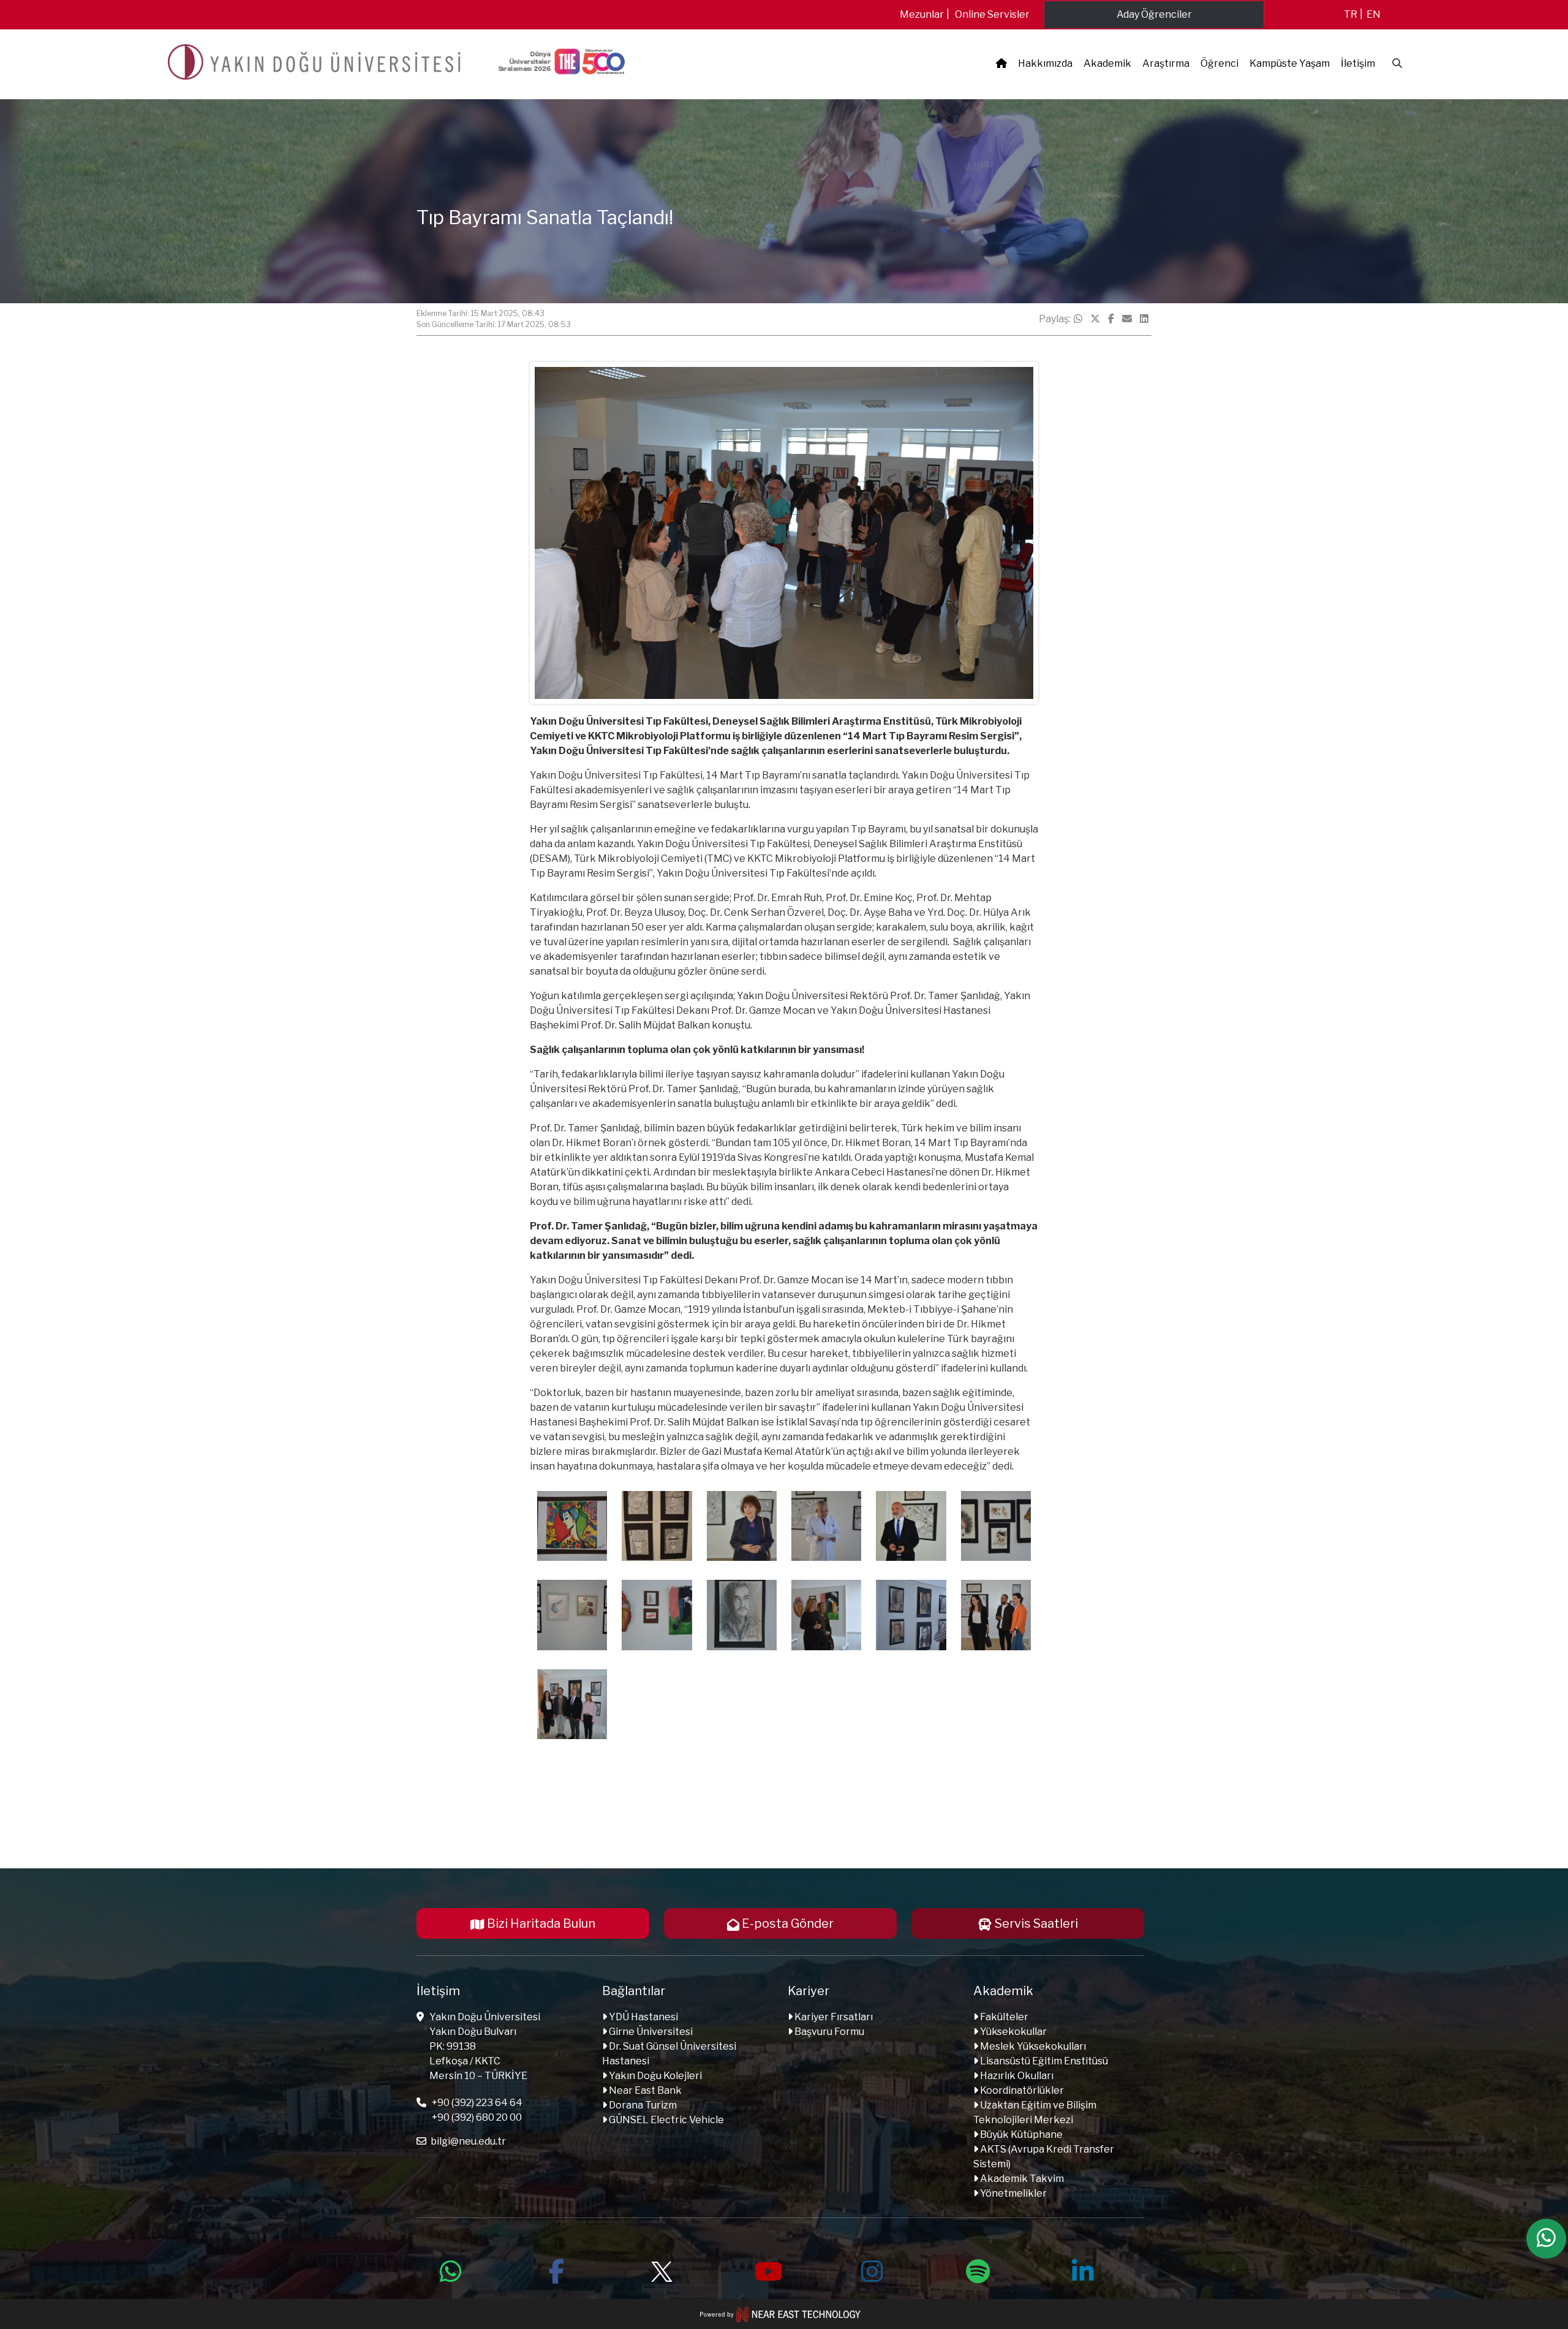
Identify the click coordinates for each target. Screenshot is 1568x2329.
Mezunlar (922, 14)
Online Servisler (992, 14)
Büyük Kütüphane (1020, 2135)
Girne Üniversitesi (650, 2032)
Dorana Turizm (642, 2105)
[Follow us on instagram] (872, 2270)
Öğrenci (1219, 63)
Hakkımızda (1045, 63)
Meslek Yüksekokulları (1032, 2046)
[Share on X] (1095, 319)
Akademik (1107, 63)
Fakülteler (1003, 2017)
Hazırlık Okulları (1016, 2076)
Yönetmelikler (1012, 2193)
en (1374, 14)
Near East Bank (644, 2090)
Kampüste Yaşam (1290, 63)
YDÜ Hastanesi (643, 2017)
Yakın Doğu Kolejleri (654, 2076)
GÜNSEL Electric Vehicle (665, 2120)
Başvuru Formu (828, 2032)
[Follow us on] (661, 2270)
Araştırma (1166, 63)
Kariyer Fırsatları (833, 2017)
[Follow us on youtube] (767, 2270)
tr (1351, 14)
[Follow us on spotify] (978, 2270)
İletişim (1358, 63)
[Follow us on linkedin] (1083, 2270)
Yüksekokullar (1012, 2032)
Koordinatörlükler (1021, 2090)
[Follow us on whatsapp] (451, 2270)
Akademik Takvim (1021, 2179)
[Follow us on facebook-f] (556, 2270)
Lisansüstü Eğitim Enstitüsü (1043, 2061)
